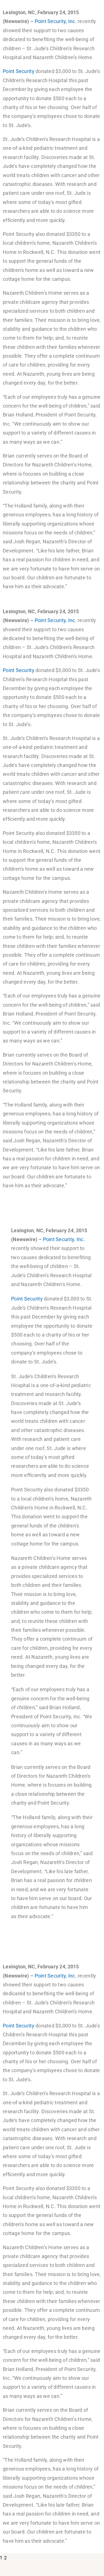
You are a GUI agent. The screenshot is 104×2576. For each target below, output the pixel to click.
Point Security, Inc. (56, 21)
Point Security (19, 71)
